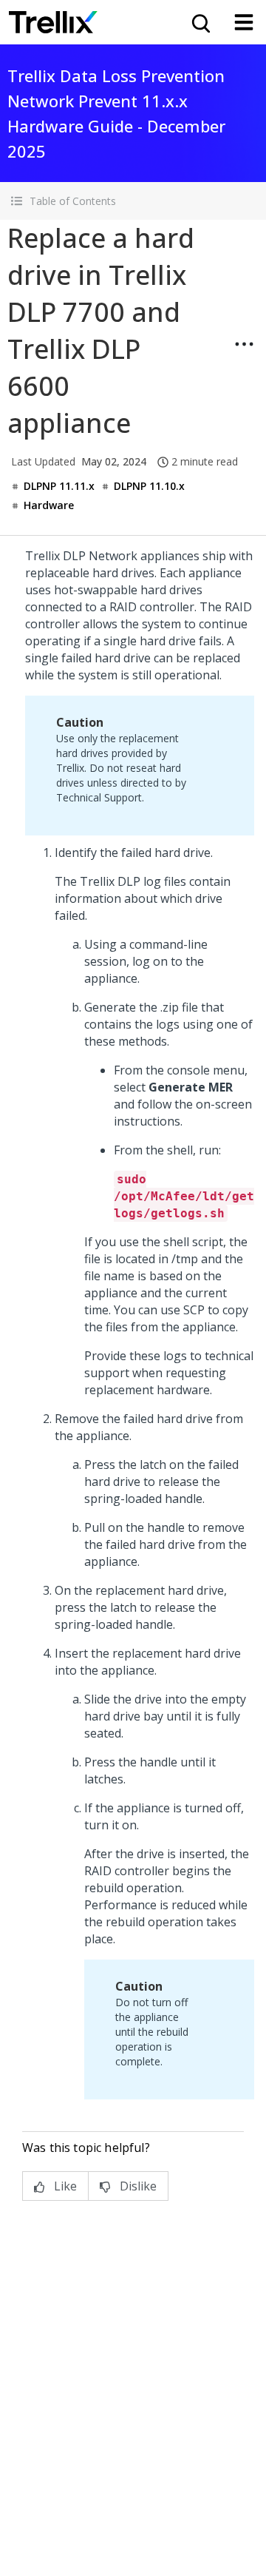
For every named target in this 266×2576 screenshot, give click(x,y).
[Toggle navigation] (244, 22)
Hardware (49, 505)
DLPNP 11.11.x (59, 486)
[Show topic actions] (244, 344)
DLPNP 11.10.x (149, 486)
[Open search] (199, 22)
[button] (133, 201)
